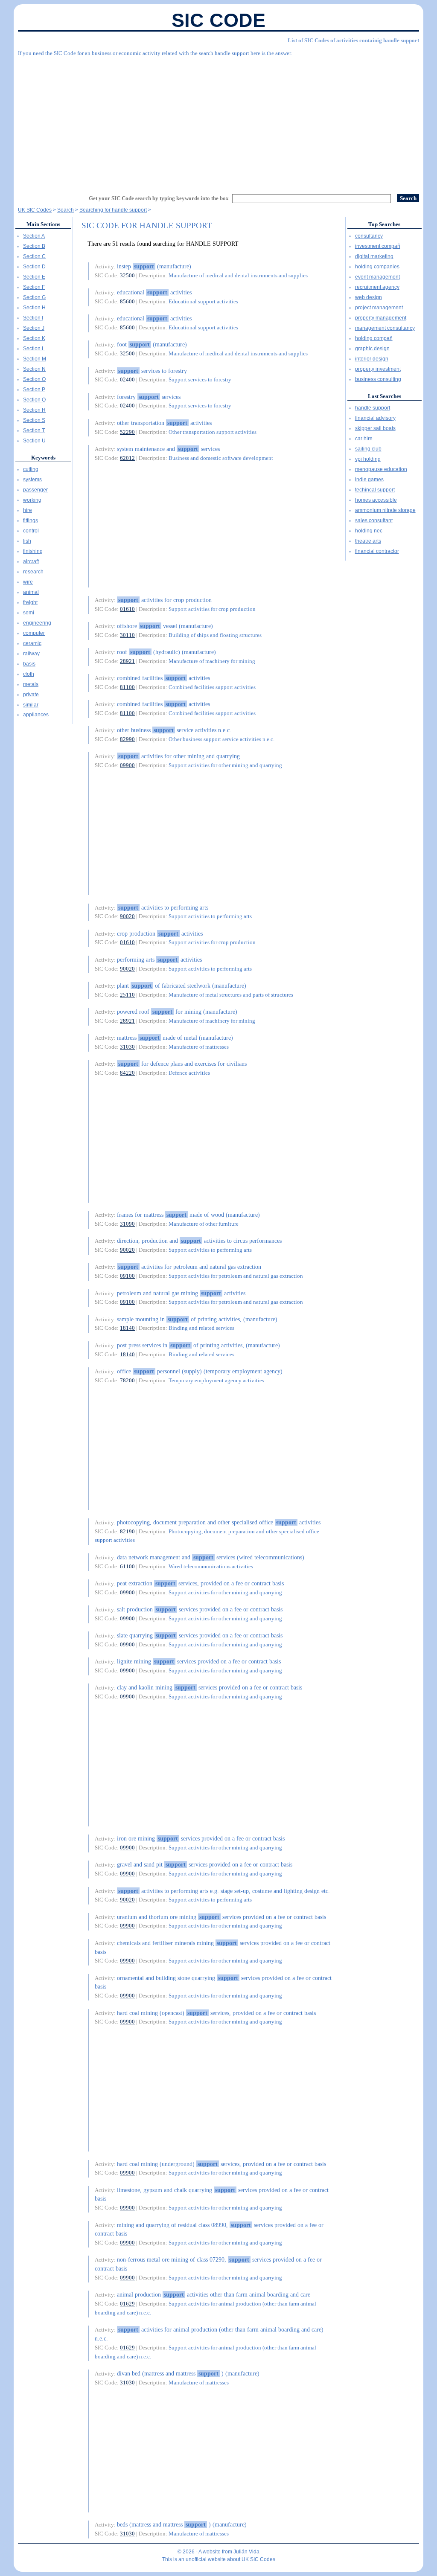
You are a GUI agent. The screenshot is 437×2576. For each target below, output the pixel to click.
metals (31, 684)
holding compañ (374, 338)
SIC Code (218, 20)
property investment (378, 369)
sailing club (368, 449)
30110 (127, 635)
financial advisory (375, 418)
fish (27, 541)
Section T (34, 430)
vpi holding (368, 459)
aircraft (31, 561)
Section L (34, 349)
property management (381, 318)
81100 (127, 687)
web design (369, 297)
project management (379, 308)
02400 (127, 379)
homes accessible (376, 500)
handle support (373, 408)
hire (28, 510)
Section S (34, 420)
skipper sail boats (375, 428)
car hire (364, 439)
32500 (127, 275)
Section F (34, 287)
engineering (37, 623)
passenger (35, 490)
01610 (127, 609)
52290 (127, 432)
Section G (34, 297)
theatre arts (368, 541)
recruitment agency (377, 287)
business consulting (378, 379)
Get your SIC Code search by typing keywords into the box (159, 198)
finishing (33, 551)
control (31, 531)
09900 (127, 765)
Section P (34, 390)
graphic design (372, 349)
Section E (34, 277)
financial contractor (377, 551)
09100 (127, 1276)
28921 (127, 661)
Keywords (43, 458)
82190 (127, 1531)
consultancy (369, 236)
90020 (127, 916)
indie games (369, 480)
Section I (33, 318)
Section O (34, 379)
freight (30, 602)
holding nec (369, 531)
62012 (127, 458)
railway (31, 654)
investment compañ (378, 246)
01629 (127, 2304)
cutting (31, 469)
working (32, 500)
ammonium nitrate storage (385, 510)
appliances (36, 715)
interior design (372, 359)
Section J (34, 328)
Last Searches (385, 396)
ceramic (32, 643)
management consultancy (385, 328)
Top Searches (384, 224)
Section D (34, 267)
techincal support (375, 490)
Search (66, 210)
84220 (127, 1073)
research (33, 572)
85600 (127, 301)
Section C (34, 256)
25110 (127, 995)
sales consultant (374, 520)
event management (377, 277)
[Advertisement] (218, 122)
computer (34, 633)
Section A (34, 236)
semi (29, 613)
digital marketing (374, 256)
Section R (34, 410)
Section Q (34, 400)
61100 (127, 1566)
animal (31, 592)
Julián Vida (246, 2552)
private (31, 695)
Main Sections (43, 224)
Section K (34, 338)
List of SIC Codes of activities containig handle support (353, 40)
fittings (31, 520)
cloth (29, 674)
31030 (127, 1047)
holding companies (377, 267)
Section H (34, 308)
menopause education (381, 469)
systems (32, 480)
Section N (34, 369)
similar (31, 705)
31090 (127, 1224)
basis (29, 664)
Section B (34, 246)
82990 (127, 739)
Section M (35, 359)
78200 (127, 1380)
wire (28, 582)
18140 (127, 1328)
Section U (34, 441)
